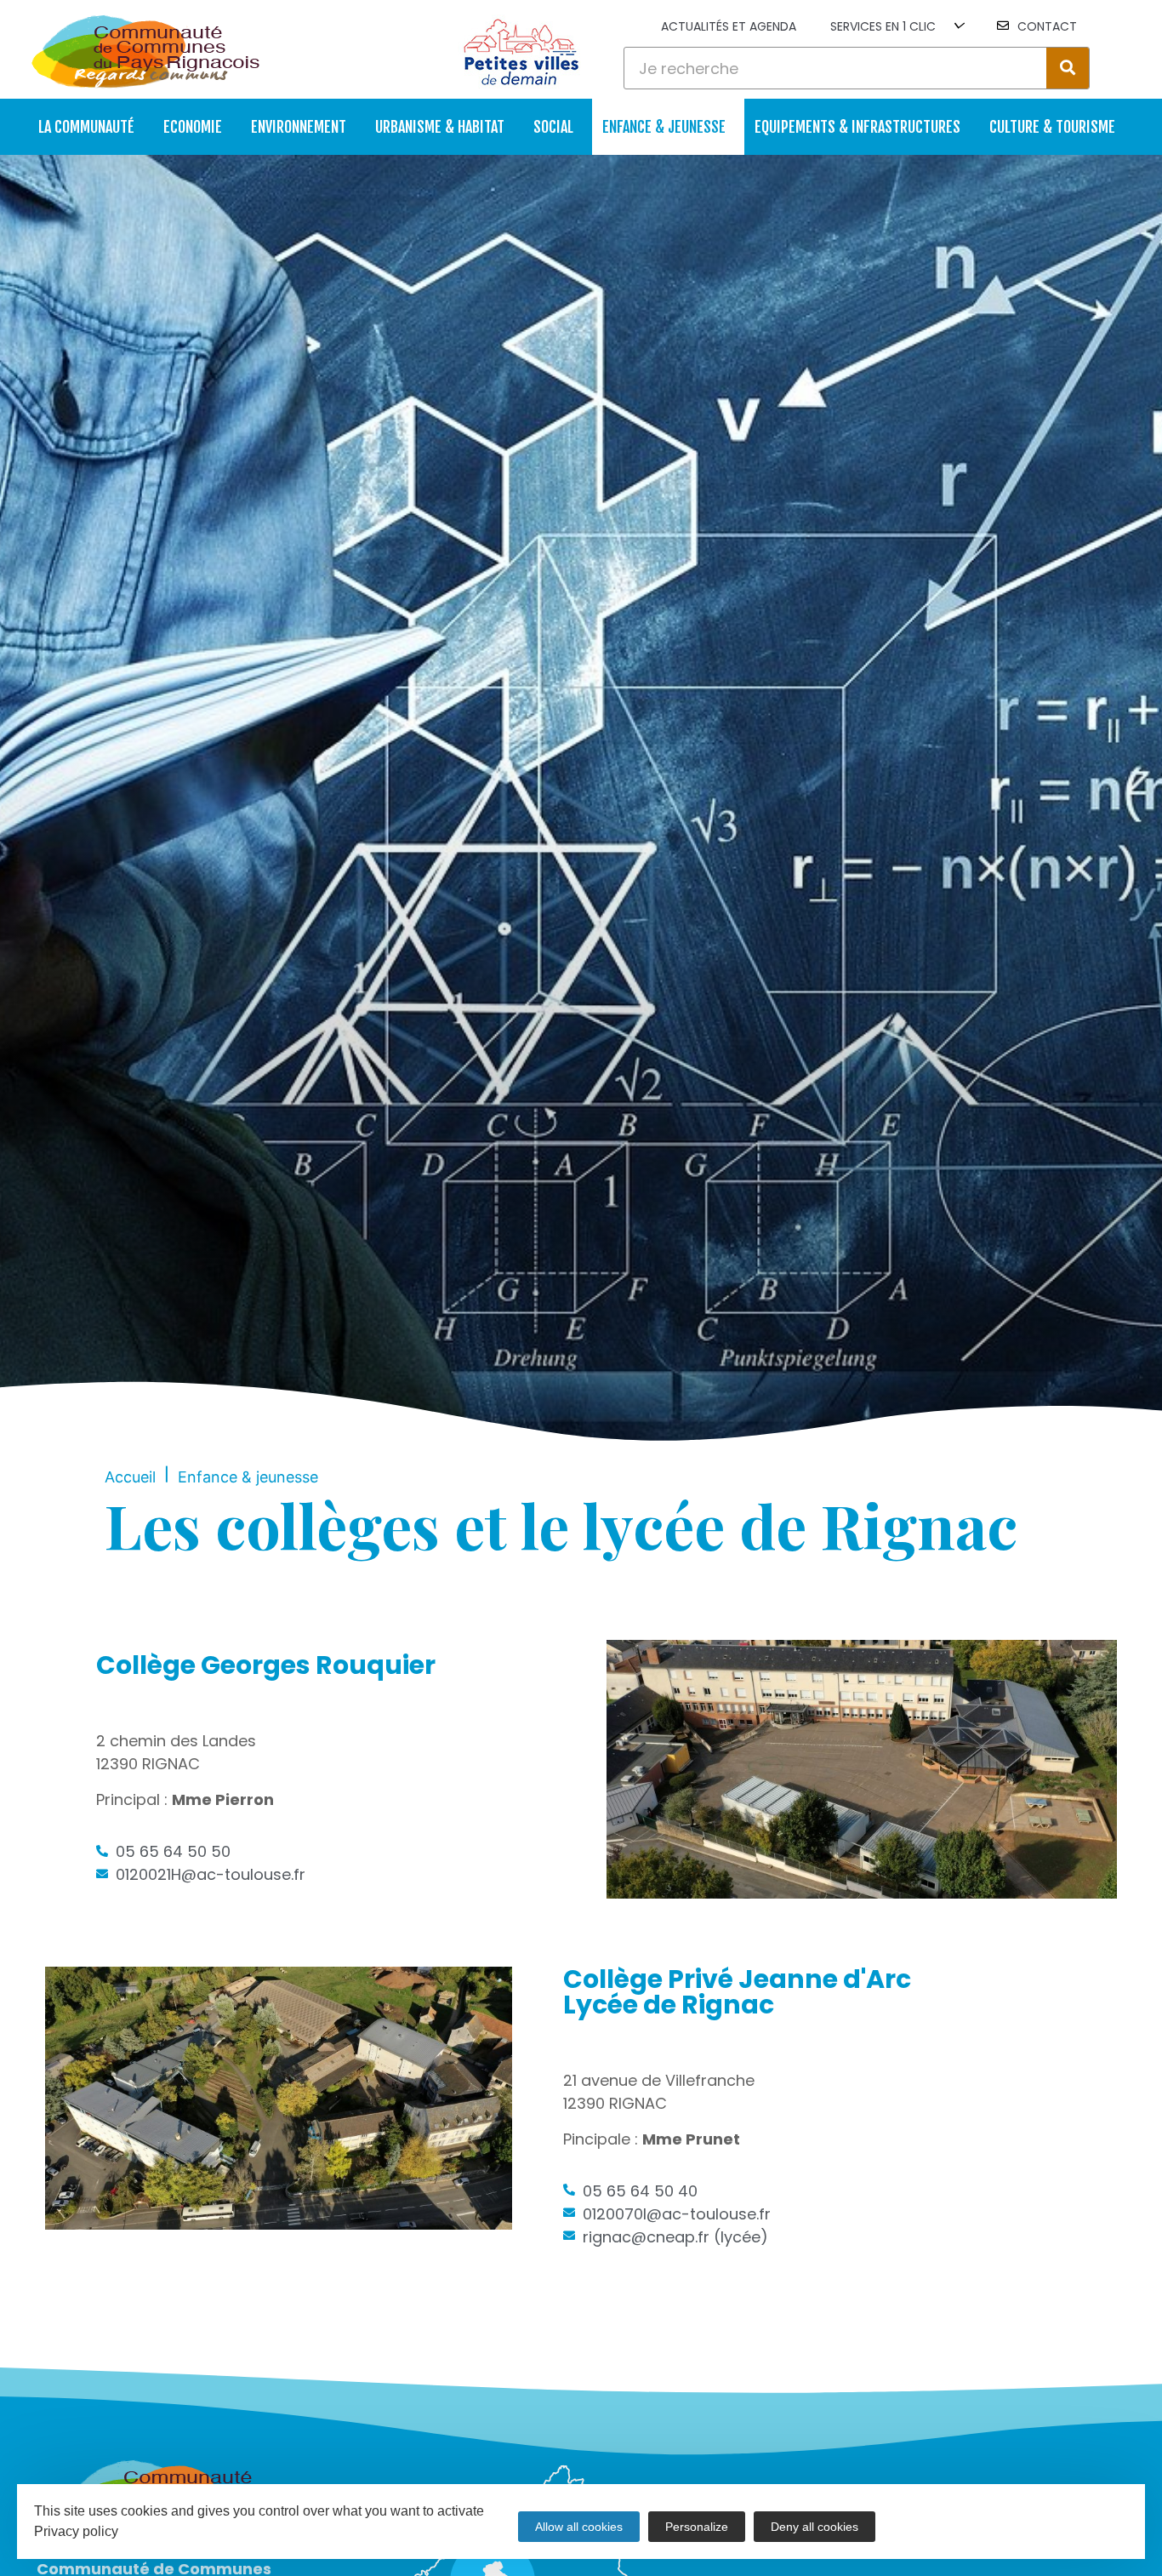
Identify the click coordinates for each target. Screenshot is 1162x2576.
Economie (193, 127)
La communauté (86, 127)
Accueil (130, 1477)
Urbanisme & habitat (440, 127)
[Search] (1068, 68)
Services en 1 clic (883, 26)
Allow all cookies (579, 2527)
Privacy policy (76, 2531)
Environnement (299, 127)
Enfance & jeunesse (664, 127)
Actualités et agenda (729, 26)
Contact (1047, 26)
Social (553, 127)
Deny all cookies (815, 2527)
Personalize (697, 2527)
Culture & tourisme (1052, 127)
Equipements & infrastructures (857, 127)
